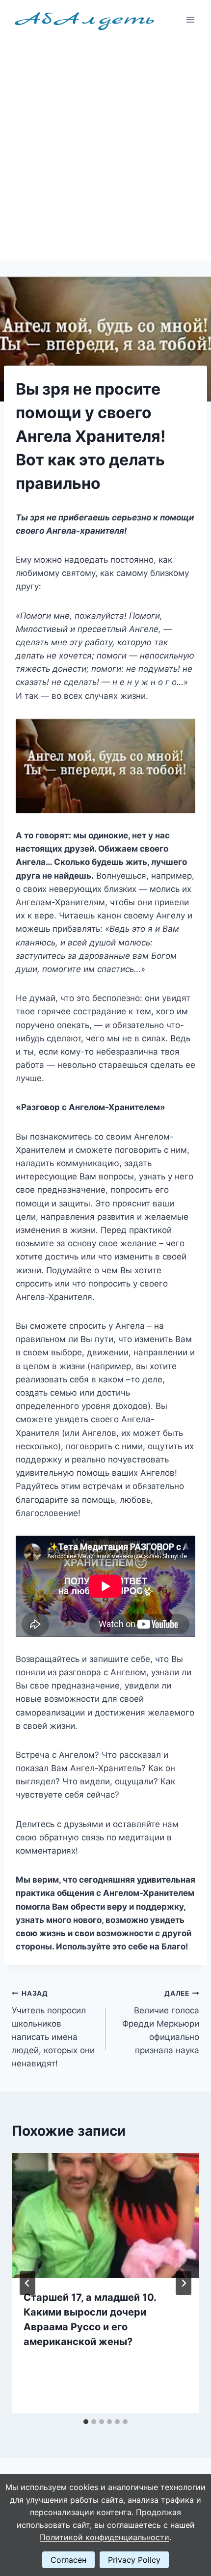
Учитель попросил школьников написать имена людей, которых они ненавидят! (53, 2029)
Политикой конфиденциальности (105, 2537)
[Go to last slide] (27, 2283)
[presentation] (105, 2216)
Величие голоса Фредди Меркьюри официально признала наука (161, 2022)
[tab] (86, 2422)
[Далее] (184, 2283)
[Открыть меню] (190, 19)
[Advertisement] (105, 150)
